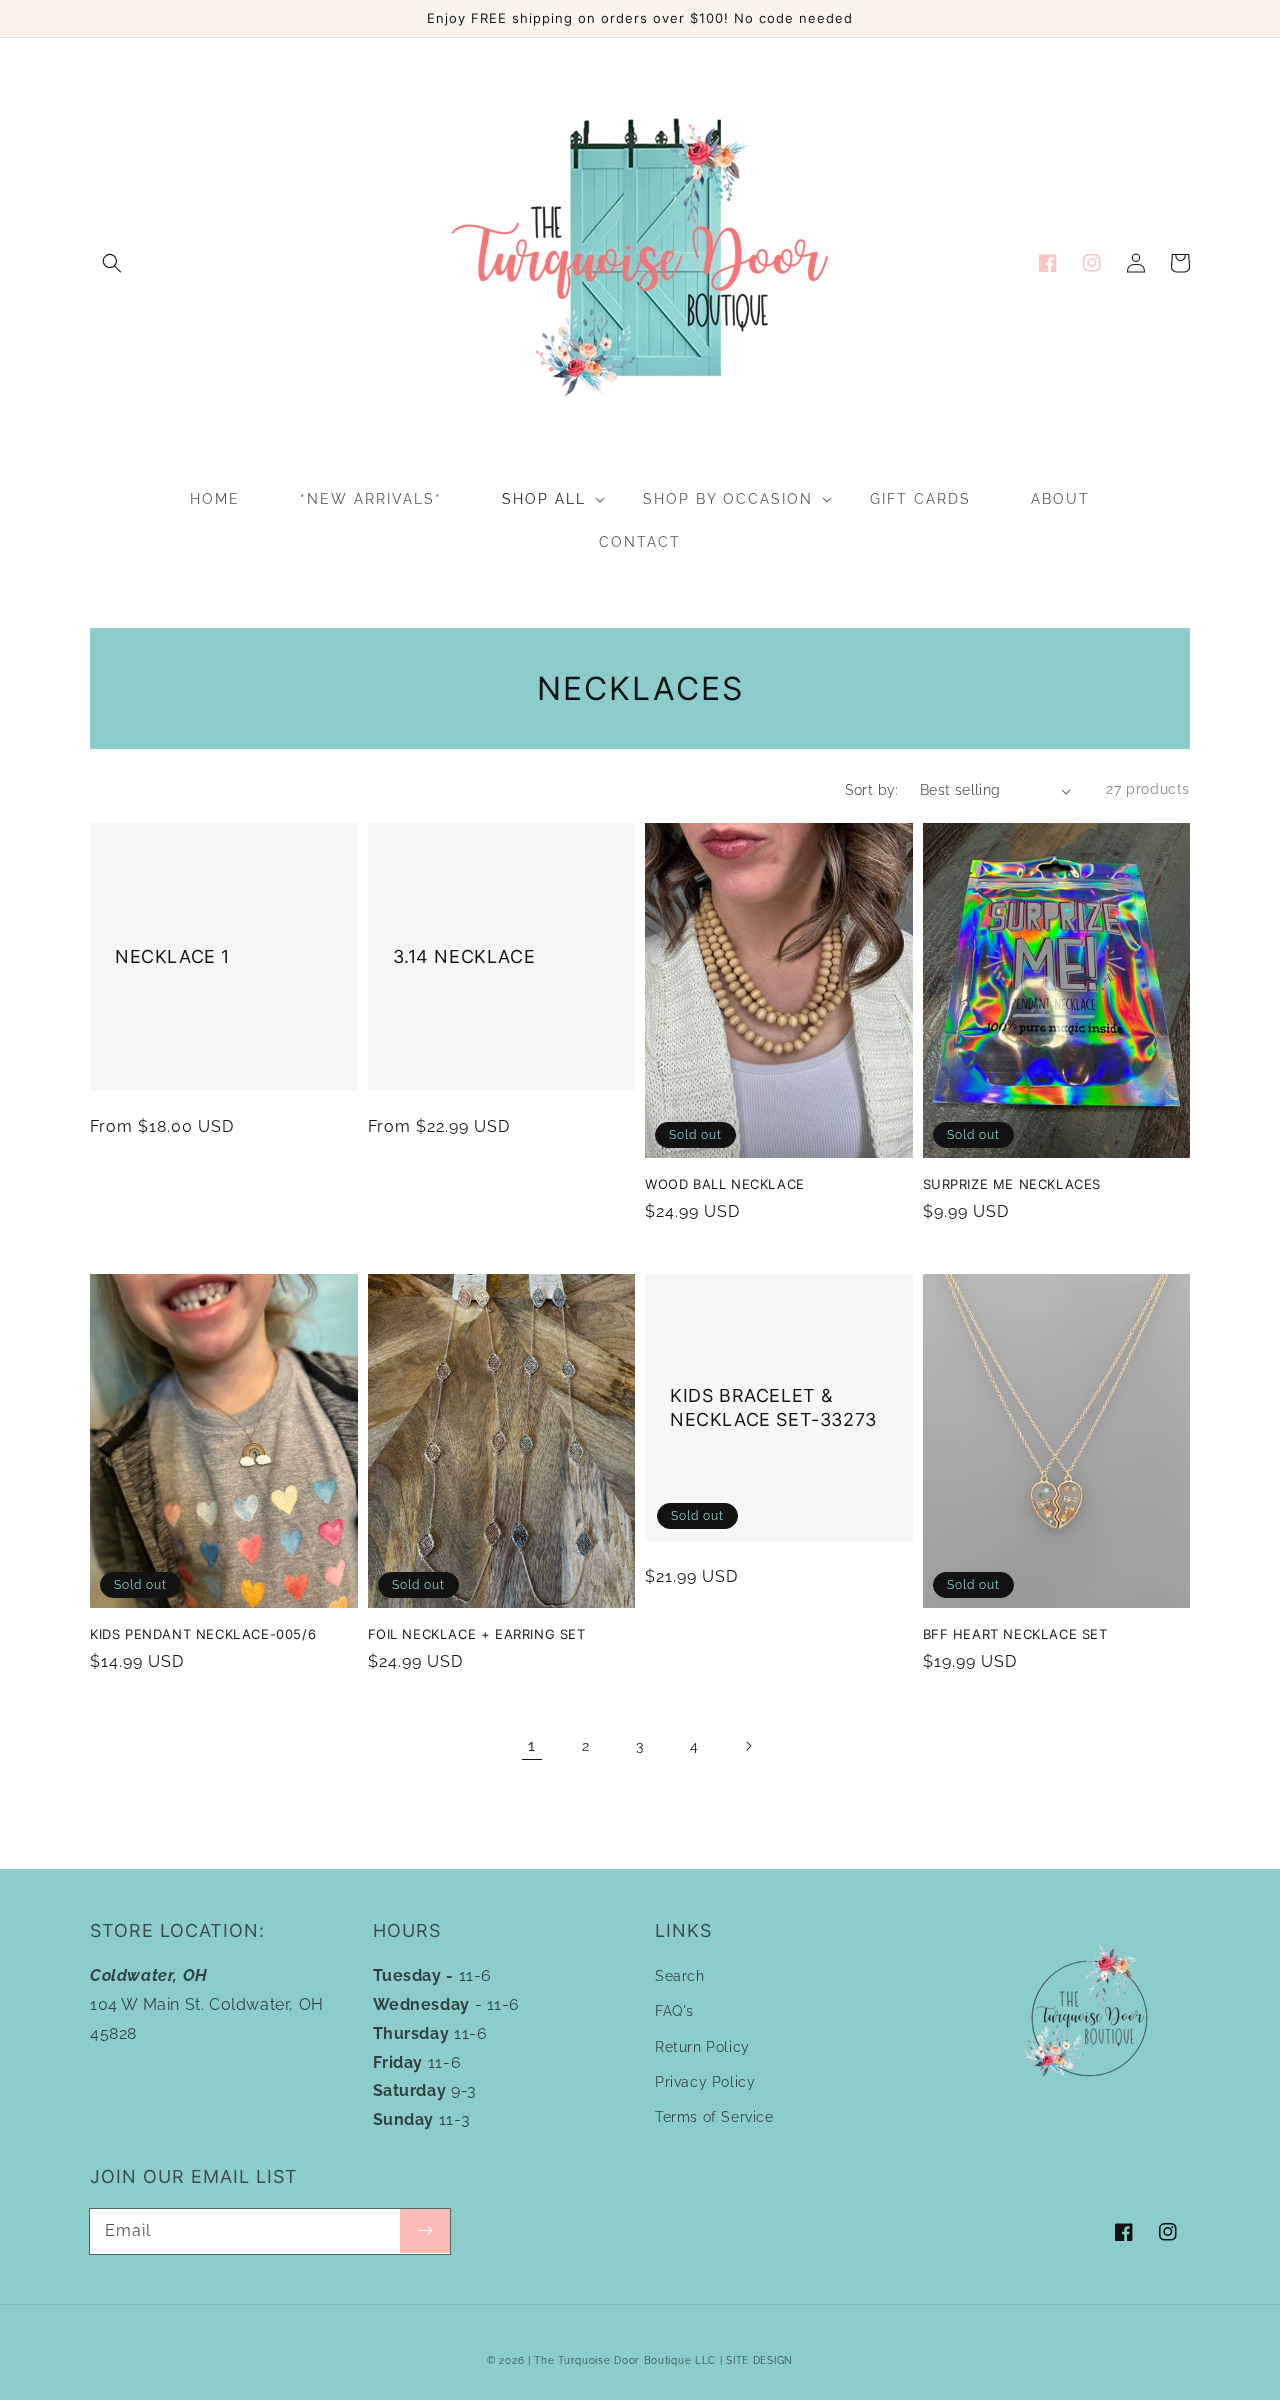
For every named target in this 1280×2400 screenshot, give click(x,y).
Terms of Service (714, 2117)
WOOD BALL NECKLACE (725, 1184)
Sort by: (872, 790)
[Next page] (748, 1746)
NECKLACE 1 (172, 956)
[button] (112, 263)
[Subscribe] (425, 2231)
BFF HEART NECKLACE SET (1015, 1634)
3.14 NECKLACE (464, 956)
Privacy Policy (705, 2082)
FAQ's (674, 2011)
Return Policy (702, 2047)
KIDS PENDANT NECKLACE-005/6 (203, 1634)
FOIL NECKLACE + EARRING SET (477, 1634)
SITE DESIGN (759, 2360)
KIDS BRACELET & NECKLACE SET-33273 (773, 1407)
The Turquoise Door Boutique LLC (625, 2360)
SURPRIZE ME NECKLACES (1012, 1184)
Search (680, 1976)
